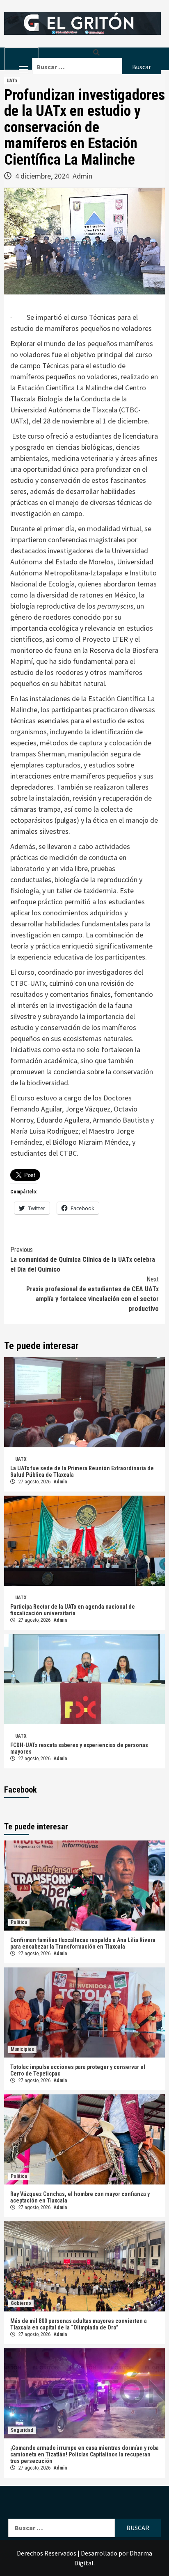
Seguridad (22, 2430)
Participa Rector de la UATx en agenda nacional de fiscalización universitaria (73, 1610)
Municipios (22, 2049)
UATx (12, 81)
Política (19, 1922)
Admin (82, 176)
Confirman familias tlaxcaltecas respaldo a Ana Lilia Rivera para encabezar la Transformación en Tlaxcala (83, 1943)
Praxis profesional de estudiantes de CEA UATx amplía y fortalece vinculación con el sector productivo (92, 1294)
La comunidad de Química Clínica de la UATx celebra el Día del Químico (83, 1260)
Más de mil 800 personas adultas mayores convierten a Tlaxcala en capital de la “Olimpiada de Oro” (79, 2324)
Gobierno (21, 2303)
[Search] (96, 53)
